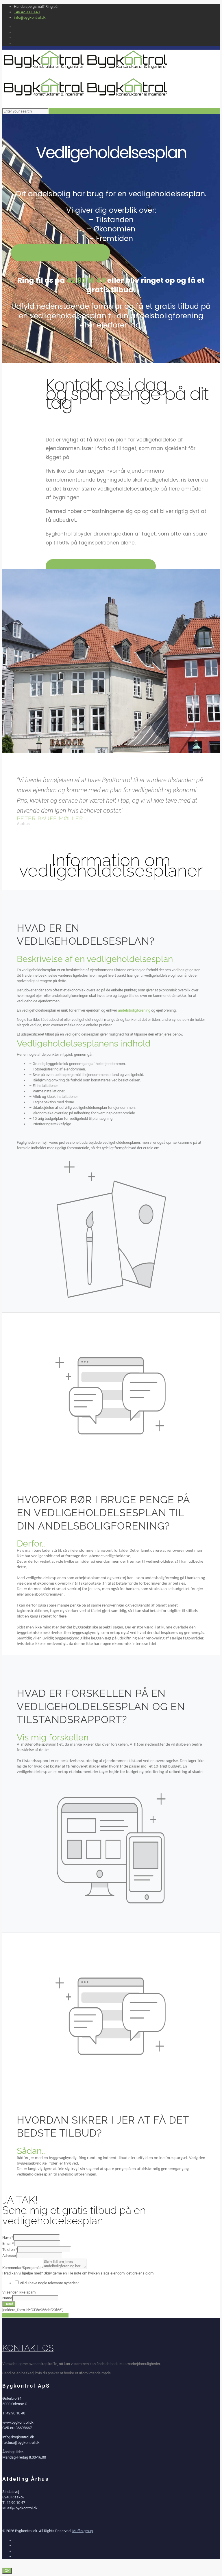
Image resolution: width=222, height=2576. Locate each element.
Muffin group (83, 2531)
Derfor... (32, 1543)
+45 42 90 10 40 (27, 12)
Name (7, 2298)
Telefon (10, 2250)
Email (8, 2243)
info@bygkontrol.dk (30, 17)
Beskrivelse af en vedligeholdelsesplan (95, 959)
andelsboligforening (134, 1010)
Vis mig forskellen (53, 1737)
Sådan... (32, 2151)
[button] (111, 960)
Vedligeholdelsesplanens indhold (84, 1043)
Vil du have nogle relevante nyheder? (49, 2283)
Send (9, 2304)
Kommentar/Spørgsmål (23, 2268)
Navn (8, 2237)
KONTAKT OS (28, 2348)
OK (7, 2571)
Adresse (9, 2256)
